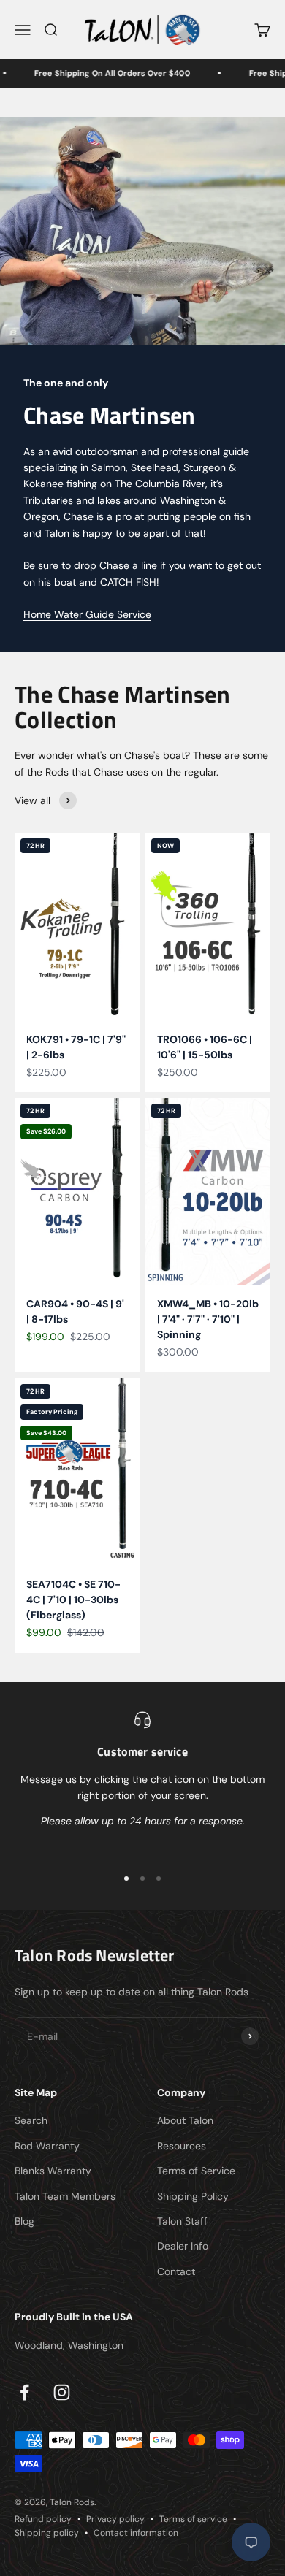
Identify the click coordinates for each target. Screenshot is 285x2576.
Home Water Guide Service (87, 614)
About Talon (185, 2120)
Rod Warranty (47, 2146)
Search (31, 2120)
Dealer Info (183, 2246)
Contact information (136, 2533)
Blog (24, 2221)
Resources (182, 2146)
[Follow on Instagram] (62, 2392)
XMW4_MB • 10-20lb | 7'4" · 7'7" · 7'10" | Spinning (208, 1319)
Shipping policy (47, 2533)
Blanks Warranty (53, 2171)
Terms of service (193, 2519)
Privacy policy (115, 2519)
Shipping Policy (193, 2196)
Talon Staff (182, 2221)
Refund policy (43, 2519)
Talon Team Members (65, 2196)
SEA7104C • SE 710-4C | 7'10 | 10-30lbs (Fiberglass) (73, 1600)
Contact (176, 2271)
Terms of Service (196, 2171)
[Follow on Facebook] (24, 2392)
